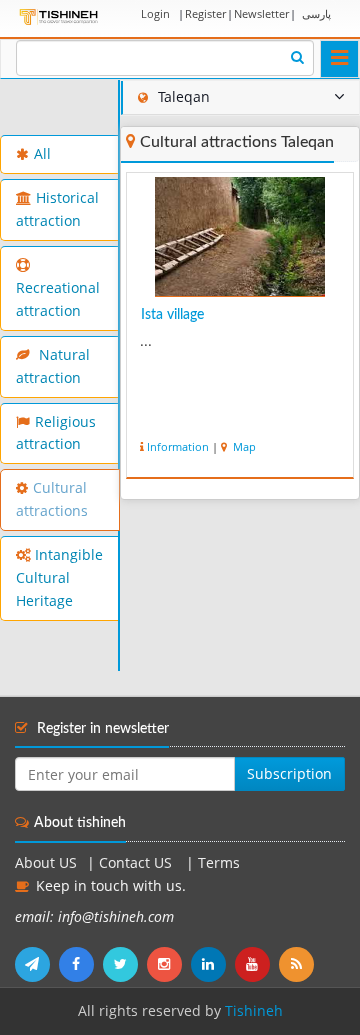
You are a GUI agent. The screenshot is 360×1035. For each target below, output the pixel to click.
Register (205, 13)
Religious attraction (56, 433)
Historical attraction (57, 209)
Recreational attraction (58, 299)
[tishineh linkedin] (213, 964)
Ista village (172, 315)
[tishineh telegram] (37, 964)
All (42, 154)
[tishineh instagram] (169, 964)
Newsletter (261, 13)
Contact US (137, 863)
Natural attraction (53, 366)
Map (243, 446)
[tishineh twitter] (125, 964)
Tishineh (254, 1011)
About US (46, 863)
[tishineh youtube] (257, 964)
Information (178, 446)
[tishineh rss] (299, 964)
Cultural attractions (52, 499)
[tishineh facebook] (81, 964)
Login (155, 13)
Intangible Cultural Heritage (59, 578)
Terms (219, 863)
